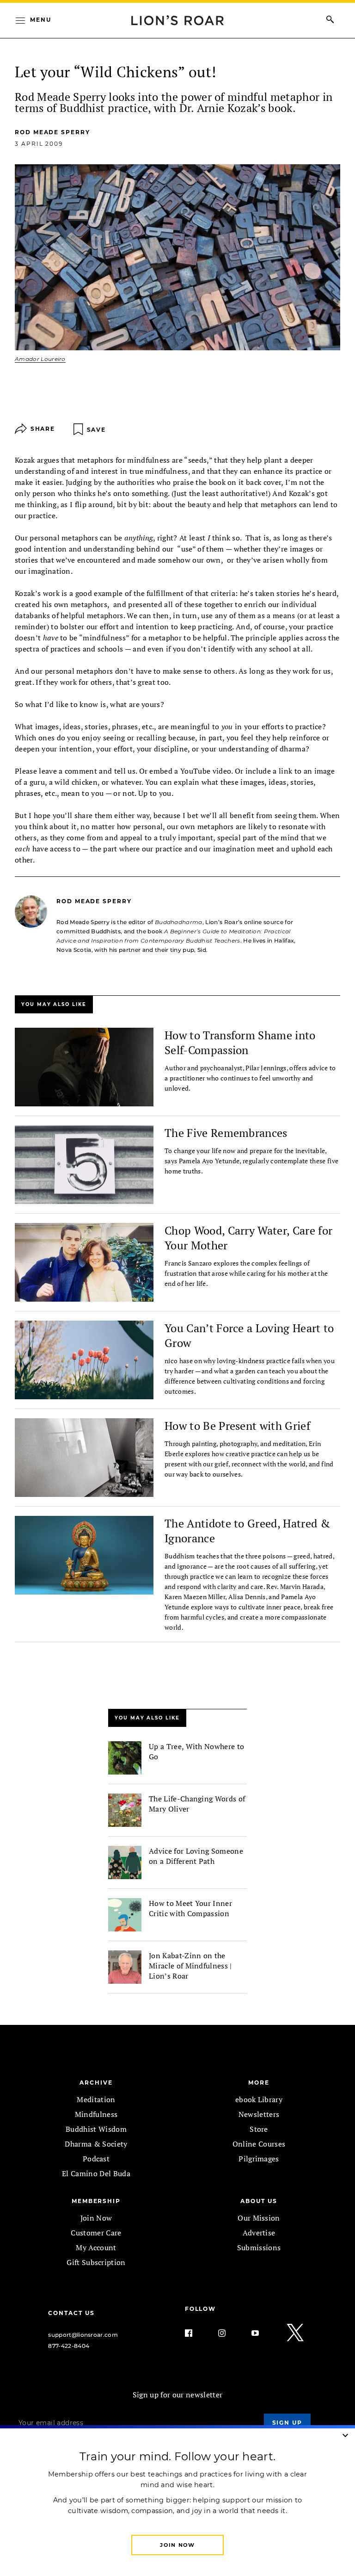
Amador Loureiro (40, 359)
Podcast (96, 2159)
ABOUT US (259, 2201)
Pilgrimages (259, 2159)
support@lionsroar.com (83, 2335)
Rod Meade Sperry (52, 132)
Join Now (96, 2218)
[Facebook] (196, 2333)
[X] (296, 2333)
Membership (96, 2201)
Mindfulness (96, 2114)
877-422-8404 (69, 2346)
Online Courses (259, 2144)
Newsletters (259, 2114)
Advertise (259, 2233)
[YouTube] (263, 2333)
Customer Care (96, 2233)
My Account (96, 2247)
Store (259, 2129)
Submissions (259, 2247)
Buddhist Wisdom (96, 2129)
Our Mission (259, 2218)
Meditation (96, 2099)
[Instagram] (229, 2333)
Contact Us (71, 2313)
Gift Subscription (96, 2262)
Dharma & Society (96, 2144)
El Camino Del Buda (96, 2173)
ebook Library (259, 2099)
